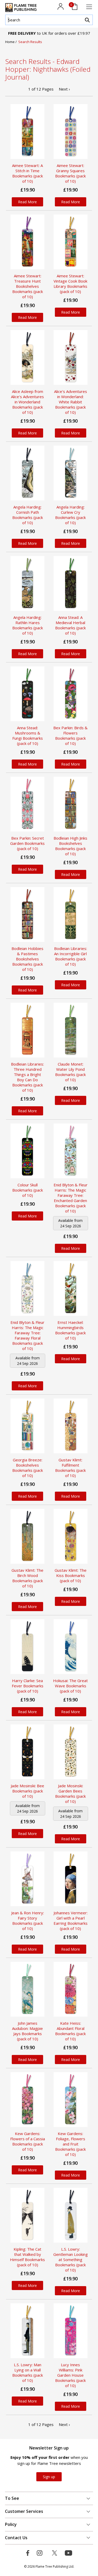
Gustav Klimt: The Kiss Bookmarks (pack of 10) (71, 1575)
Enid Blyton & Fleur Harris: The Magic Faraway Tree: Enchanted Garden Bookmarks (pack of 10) (71, 1198)
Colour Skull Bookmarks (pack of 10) (28, 1190)
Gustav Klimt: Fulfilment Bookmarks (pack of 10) (70, 1468)
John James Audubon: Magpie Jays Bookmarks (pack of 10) (27, 2031)
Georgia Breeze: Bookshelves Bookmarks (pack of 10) (28, 1468)
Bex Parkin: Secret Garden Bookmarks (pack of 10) (27, 843)
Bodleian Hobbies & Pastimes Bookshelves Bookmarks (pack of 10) (27, 959)
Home (10, 42)
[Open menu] (89, 7)
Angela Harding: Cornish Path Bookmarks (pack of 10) (28, 515)
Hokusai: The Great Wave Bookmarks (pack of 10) (70, 1686)
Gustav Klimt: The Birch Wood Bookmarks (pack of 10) (27, 1578)
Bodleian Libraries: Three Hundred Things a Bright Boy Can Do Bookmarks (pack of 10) (27, 1077)
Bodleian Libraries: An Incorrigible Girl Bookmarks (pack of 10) (71, 956)
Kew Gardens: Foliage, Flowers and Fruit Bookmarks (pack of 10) (70, 2144)
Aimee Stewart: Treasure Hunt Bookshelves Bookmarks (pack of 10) (28, 286)
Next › (64, 89)
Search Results (30, 42)
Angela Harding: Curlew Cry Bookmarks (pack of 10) (70, 515)
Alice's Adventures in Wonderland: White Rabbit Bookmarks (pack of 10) (71, 402)
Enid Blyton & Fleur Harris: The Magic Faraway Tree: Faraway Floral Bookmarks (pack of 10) (27, 1335)
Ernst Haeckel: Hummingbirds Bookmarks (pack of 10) (70, 1330)
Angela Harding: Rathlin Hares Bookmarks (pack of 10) (28, 625)
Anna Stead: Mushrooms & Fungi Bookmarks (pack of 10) (28, 736)
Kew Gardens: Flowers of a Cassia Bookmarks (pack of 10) (28, 2141)
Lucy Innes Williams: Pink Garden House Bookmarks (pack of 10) (70, 2375)
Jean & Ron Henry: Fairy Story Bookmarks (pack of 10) (28, 1921)
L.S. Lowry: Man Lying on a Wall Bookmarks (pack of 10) (28, 2372)
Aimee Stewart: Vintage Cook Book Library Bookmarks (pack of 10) (70, 284)
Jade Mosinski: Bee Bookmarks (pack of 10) (27, 1791)
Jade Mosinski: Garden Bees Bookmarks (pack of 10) (70, 1794)
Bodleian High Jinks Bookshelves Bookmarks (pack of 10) (70, 846)
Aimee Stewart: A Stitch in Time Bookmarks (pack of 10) (27, 173)
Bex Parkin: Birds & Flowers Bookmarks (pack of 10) (70, 736)
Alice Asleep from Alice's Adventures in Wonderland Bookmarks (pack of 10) (27, 402)
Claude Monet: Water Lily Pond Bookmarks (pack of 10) (70, 1072)
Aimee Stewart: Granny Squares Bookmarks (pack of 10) (70, 173)
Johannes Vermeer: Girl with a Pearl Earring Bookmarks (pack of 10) (71, 1921)
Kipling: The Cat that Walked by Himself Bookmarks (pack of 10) (27, 2257)
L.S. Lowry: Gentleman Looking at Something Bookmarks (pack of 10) (71, 2260)
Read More (27, 202)
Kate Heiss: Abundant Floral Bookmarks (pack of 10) (70, 2031)
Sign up (49, 2477)
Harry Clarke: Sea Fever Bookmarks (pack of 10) (28, 1686)
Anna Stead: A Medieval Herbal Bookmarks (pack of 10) (70, 625)
